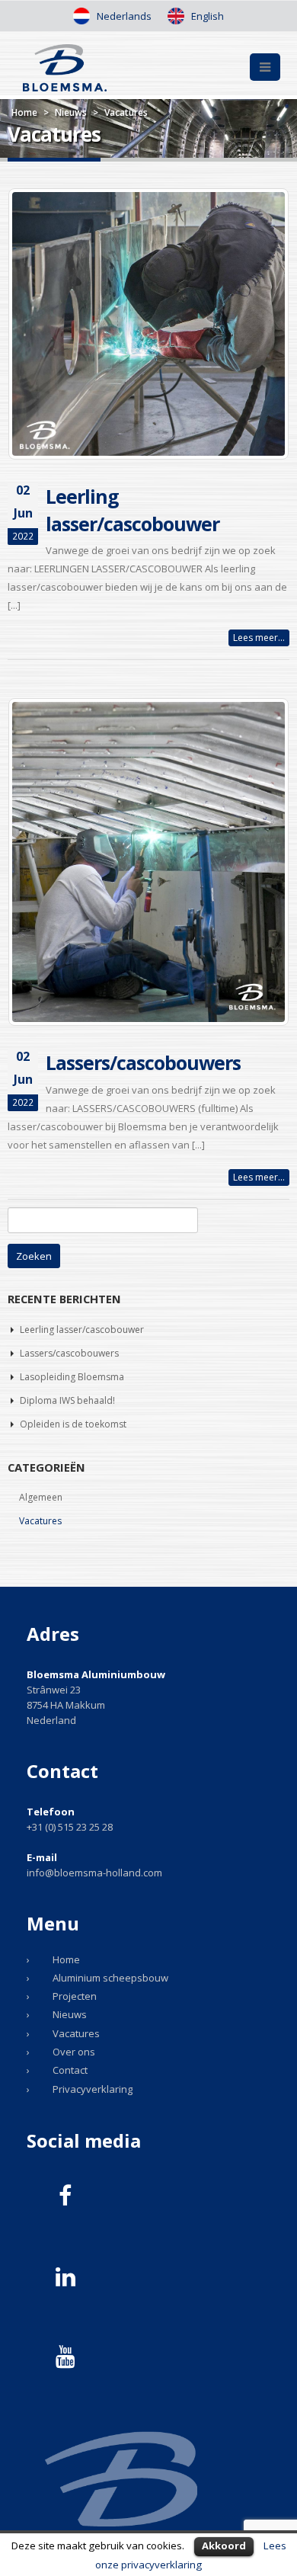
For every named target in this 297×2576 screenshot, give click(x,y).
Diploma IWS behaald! (67, 1400)
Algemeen (41, 1497)
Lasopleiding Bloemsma (72, 1377)
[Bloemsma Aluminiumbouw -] (65, 68)
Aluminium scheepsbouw (110, 1978)
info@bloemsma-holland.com (94, 1873)
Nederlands (123, 16)
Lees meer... (259, 638)
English (206, 16)
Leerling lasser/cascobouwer (82, 1330)
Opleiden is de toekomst (73, 1424)
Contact (70, 2070)
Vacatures (40, 1521)
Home (24, 112)
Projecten (75, 1996)
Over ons (74, 2052)
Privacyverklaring (93, 2089)
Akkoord (224, 2546)
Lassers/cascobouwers (143, 1062)
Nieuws (71, 112)
